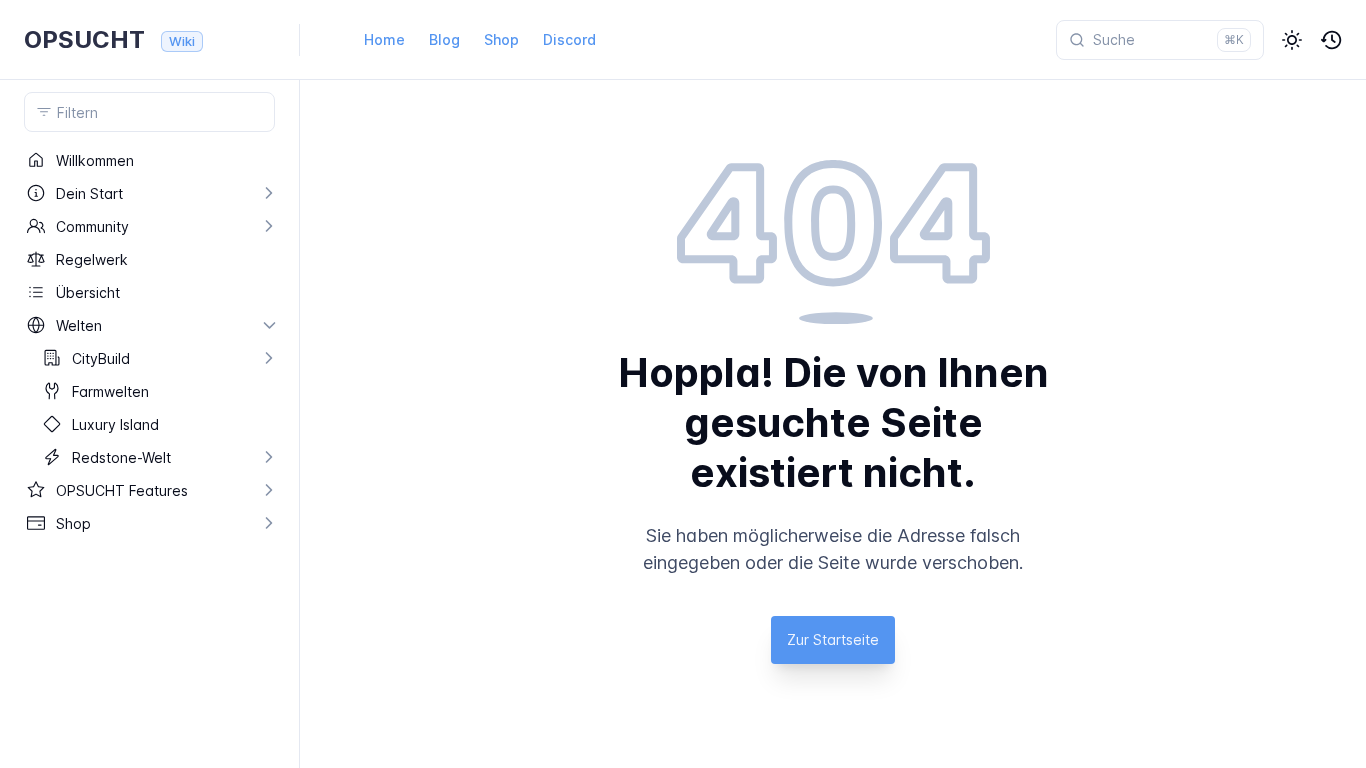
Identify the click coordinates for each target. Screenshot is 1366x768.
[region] (149, 456)
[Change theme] (1292, 40)
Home (384, 39)
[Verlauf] (1332, 40)
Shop (501, 39)
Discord (569, 39)
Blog (444, 39)
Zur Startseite (833, 639)
